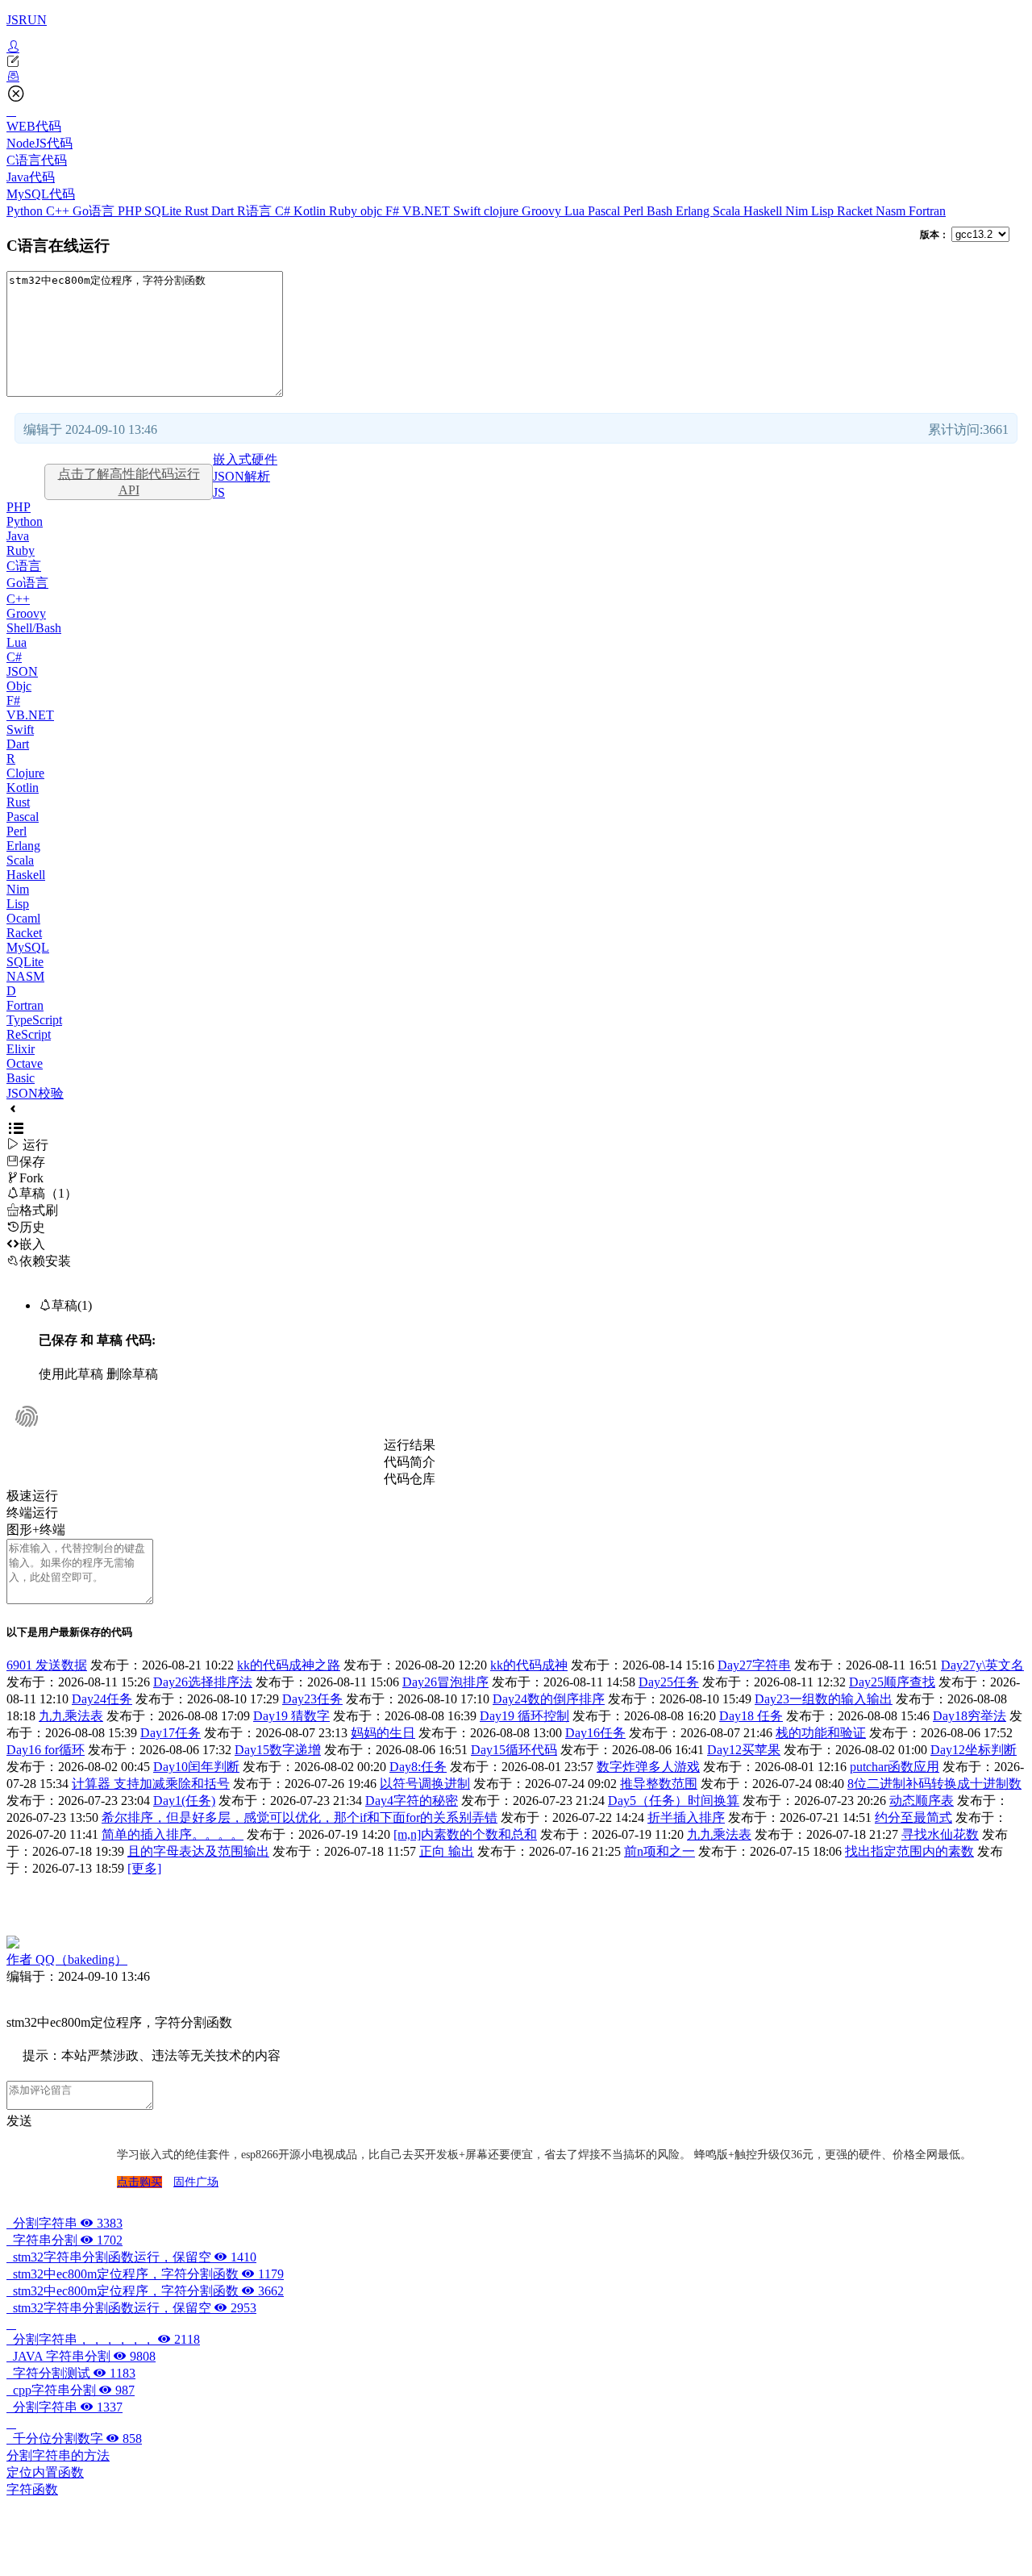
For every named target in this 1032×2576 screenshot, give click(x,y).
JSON (22, 671)
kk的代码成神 (529, 1665)
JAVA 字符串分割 (81, 2356)
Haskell (764, 211)
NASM (25, 976)
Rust (198, 211)
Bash (661, 211)
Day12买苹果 (744, 1750)
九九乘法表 (71, 1716)
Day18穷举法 (970, 1716)
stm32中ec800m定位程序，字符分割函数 (145, 2274)
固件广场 (196, 2182)
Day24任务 (102, 1699)
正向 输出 (447, 1851)
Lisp (824, 211)
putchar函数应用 (895, 1767)
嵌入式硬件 (245, 459)
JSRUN (27, 20)
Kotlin (311, 211)
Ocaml (23, 918)
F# (394, 211)
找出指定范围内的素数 (909, 1851)
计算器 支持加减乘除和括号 (151, 1784)
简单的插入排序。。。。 (173, 1834)
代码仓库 (410, 1479)
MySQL (28, 947)
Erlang (694, 211)
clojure (503, 211)
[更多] (144, 1868)
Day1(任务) (184, 1801)
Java (18, 536)
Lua (576, 211)
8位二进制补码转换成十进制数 (934, 1784)
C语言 (24, 566)
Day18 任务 (751, 1716)
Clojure (25, 773)
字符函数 (32, 2489)
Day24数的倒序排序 (549, 1699)
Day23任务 (312, 1699)
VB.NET (428, 211)
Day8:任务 (418, 1767)
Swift (468, 211)
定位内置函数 (45, 2472)
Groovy (543, 211)
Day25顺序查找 (892, 1682)
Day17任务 (171, 1733)
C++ (59, 211)
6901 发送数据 (47, 1665)
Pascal (605, 211)
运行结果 (410, 1445)
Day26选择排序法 (203, 1682)
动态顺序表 (922, 1801)
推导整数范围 (659, 1784)
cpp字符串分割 (71, 2390)
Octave (25, 1063)
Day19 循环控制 (524, 1716)
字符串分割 (64, 2240)
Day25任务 (669, 1682)
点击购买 (139, 2182)
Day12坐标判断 (974, 1750)
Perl (635, 211)
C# (284, 211)
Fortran (927, 211)
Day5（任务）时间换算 (674, 1801)
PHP (131, 211)
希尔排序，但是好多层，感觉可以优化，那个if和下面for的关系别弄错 (300, 1817)
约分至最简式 (913, 1817)
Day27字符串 (754, 1665)
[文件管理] (516, 77)
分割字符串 (64, 2223)
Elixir (21, 1049)
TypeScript (34, 1020)
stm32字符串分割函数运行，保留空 (131, 2257)
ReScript (29, 1034)
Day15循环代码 (514, 1750)
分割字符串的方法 (58, 2455)
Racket (856, 211)
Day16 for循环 (46, 1750)
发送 (19, 2121)
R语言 (256, 211)
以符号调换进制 (425, 1784)
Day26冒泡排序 (445, 1682)
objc (373, 211)
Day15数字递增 (278, 1750)
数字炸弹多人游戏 (648, 1767)
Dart (224, 211)
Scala (728, 211)
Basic (21, 1078)
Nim (798, 211)
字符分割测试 (71, 2373)
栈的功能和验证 (821, 1733)
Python (26, 211)
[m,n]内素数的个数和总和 (465, 1834)
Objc (19, 686)
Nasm (892, 211)
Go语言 (95, 211)
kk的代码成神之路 (289, 1665)
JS (219, 492)
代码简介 (410, 1462)
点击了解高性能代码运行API (129, 482)
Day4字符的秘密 (412, 1801)
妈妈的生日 (383, 1733)
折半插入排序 (686, 1817)
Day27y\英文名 (982, 1665)
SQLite (164, 211)
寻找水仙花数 (940, 1834)
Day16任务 (595, 1733)
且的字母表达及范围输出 (198, 1851)
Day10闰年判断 (196, 1767)
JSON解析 (241, 476)
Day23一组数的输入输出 (824, 1699)
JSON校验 (35, 1093)
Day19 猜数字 (291, 1716)
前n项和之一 (660, 1851)
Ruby (345, 211)
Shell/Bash (34, 628)
